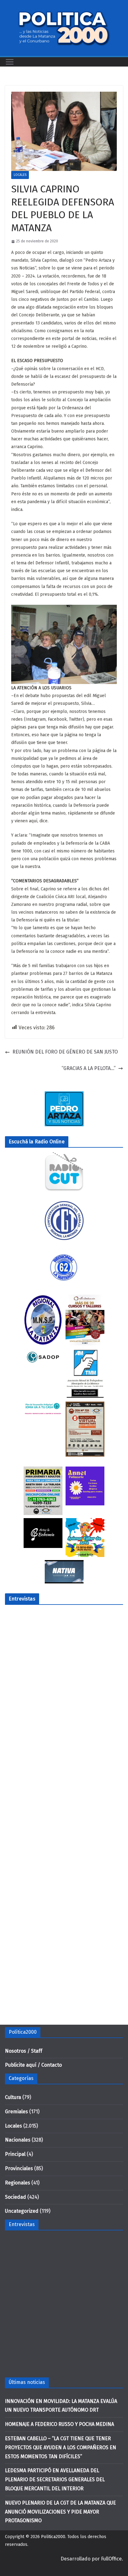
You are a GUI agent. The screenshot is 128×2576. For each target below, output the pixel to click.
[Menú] (10, 62)
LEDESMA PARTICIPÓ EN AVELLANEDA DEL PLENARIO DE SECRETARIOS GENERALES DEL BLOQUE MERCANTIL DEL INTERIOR (55, 2480)
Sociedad (16, 2197)
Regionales (18, 2183)
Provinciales (19, 2168)
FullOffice (111, 2559)
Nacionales (18, 2140)
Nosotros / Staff (24, 2051)
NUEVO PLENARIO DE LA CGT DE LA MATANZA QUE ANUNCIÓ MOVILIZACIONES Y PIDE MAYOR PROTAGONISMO (60, 2512)
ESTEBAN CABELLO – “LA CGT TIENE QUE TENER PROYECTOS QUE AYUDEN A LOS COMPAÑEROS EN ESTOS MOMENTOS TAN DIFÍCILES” (61, 2447)
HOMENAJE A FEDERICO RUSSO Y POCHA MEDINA (59, 2424)
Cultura (13, 2097)
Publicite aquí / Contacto (33, 2065)
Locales (20, 175)
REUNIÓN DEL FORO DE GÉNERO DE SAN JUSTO (65, 1052)
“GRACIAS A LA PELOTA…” (89, 1068)
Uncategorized (22, 2211)
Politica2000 (53, 2537)
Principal (15, 2154)
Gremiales (16, 2112)
